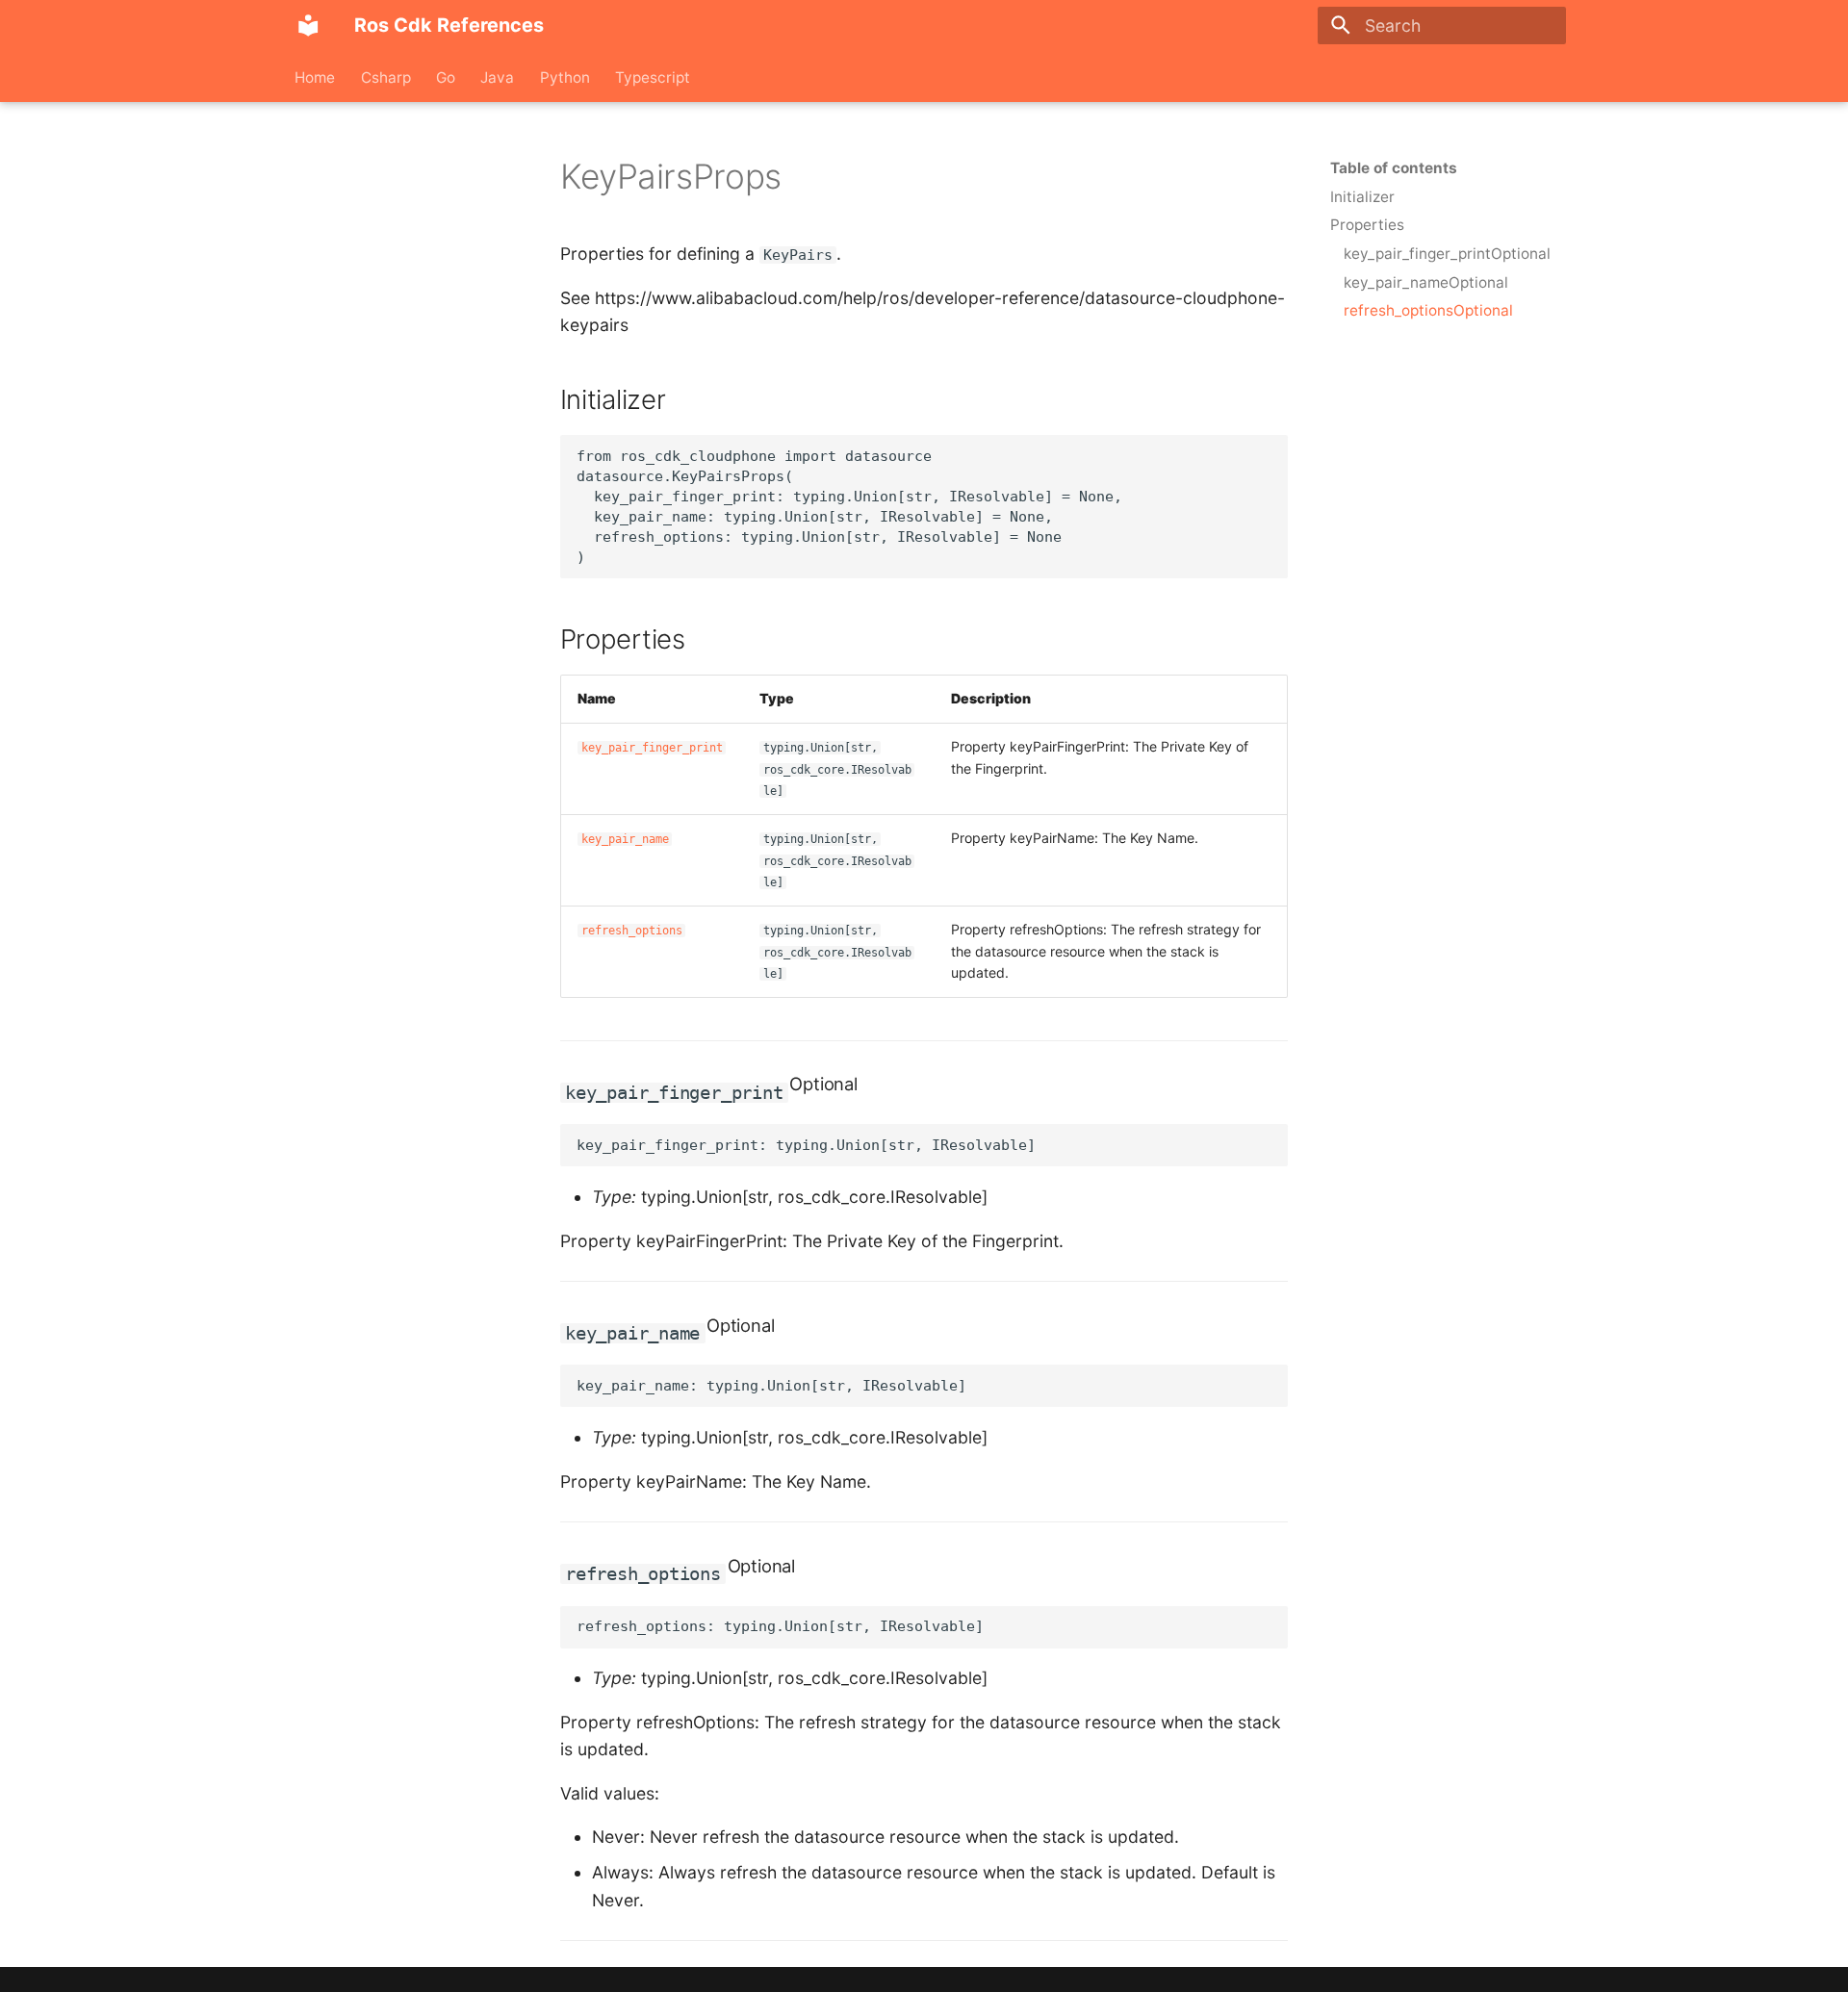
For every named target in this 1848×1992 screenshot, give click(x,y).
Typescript (653, 77)
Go (446, 77)
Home (316, 77)
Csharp (386, 77)
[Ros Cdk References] (308, 25)
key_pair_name (625, 839)
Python (565, 77)
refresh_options (632, 931)
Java (498, 77)
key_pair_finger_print (652, 748)
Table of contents (1394, 168)
